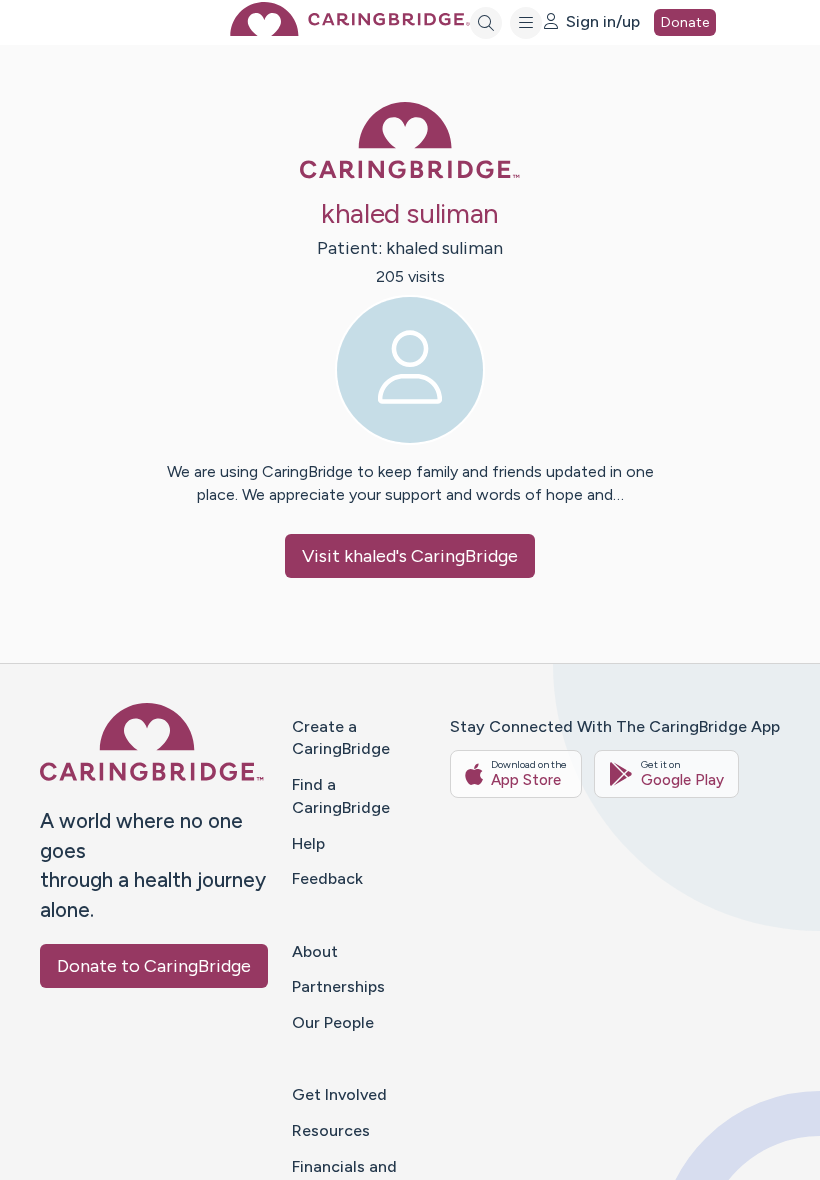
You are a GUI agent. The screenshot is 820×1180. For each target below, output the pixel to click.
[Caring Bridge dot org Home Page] (350, 30)
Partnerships (338, 986)
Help (308, 843)
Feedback (327, 878)
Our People (333, 1022)
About (315, 951)
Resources (331, 1130)
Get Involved (339, 1094)
